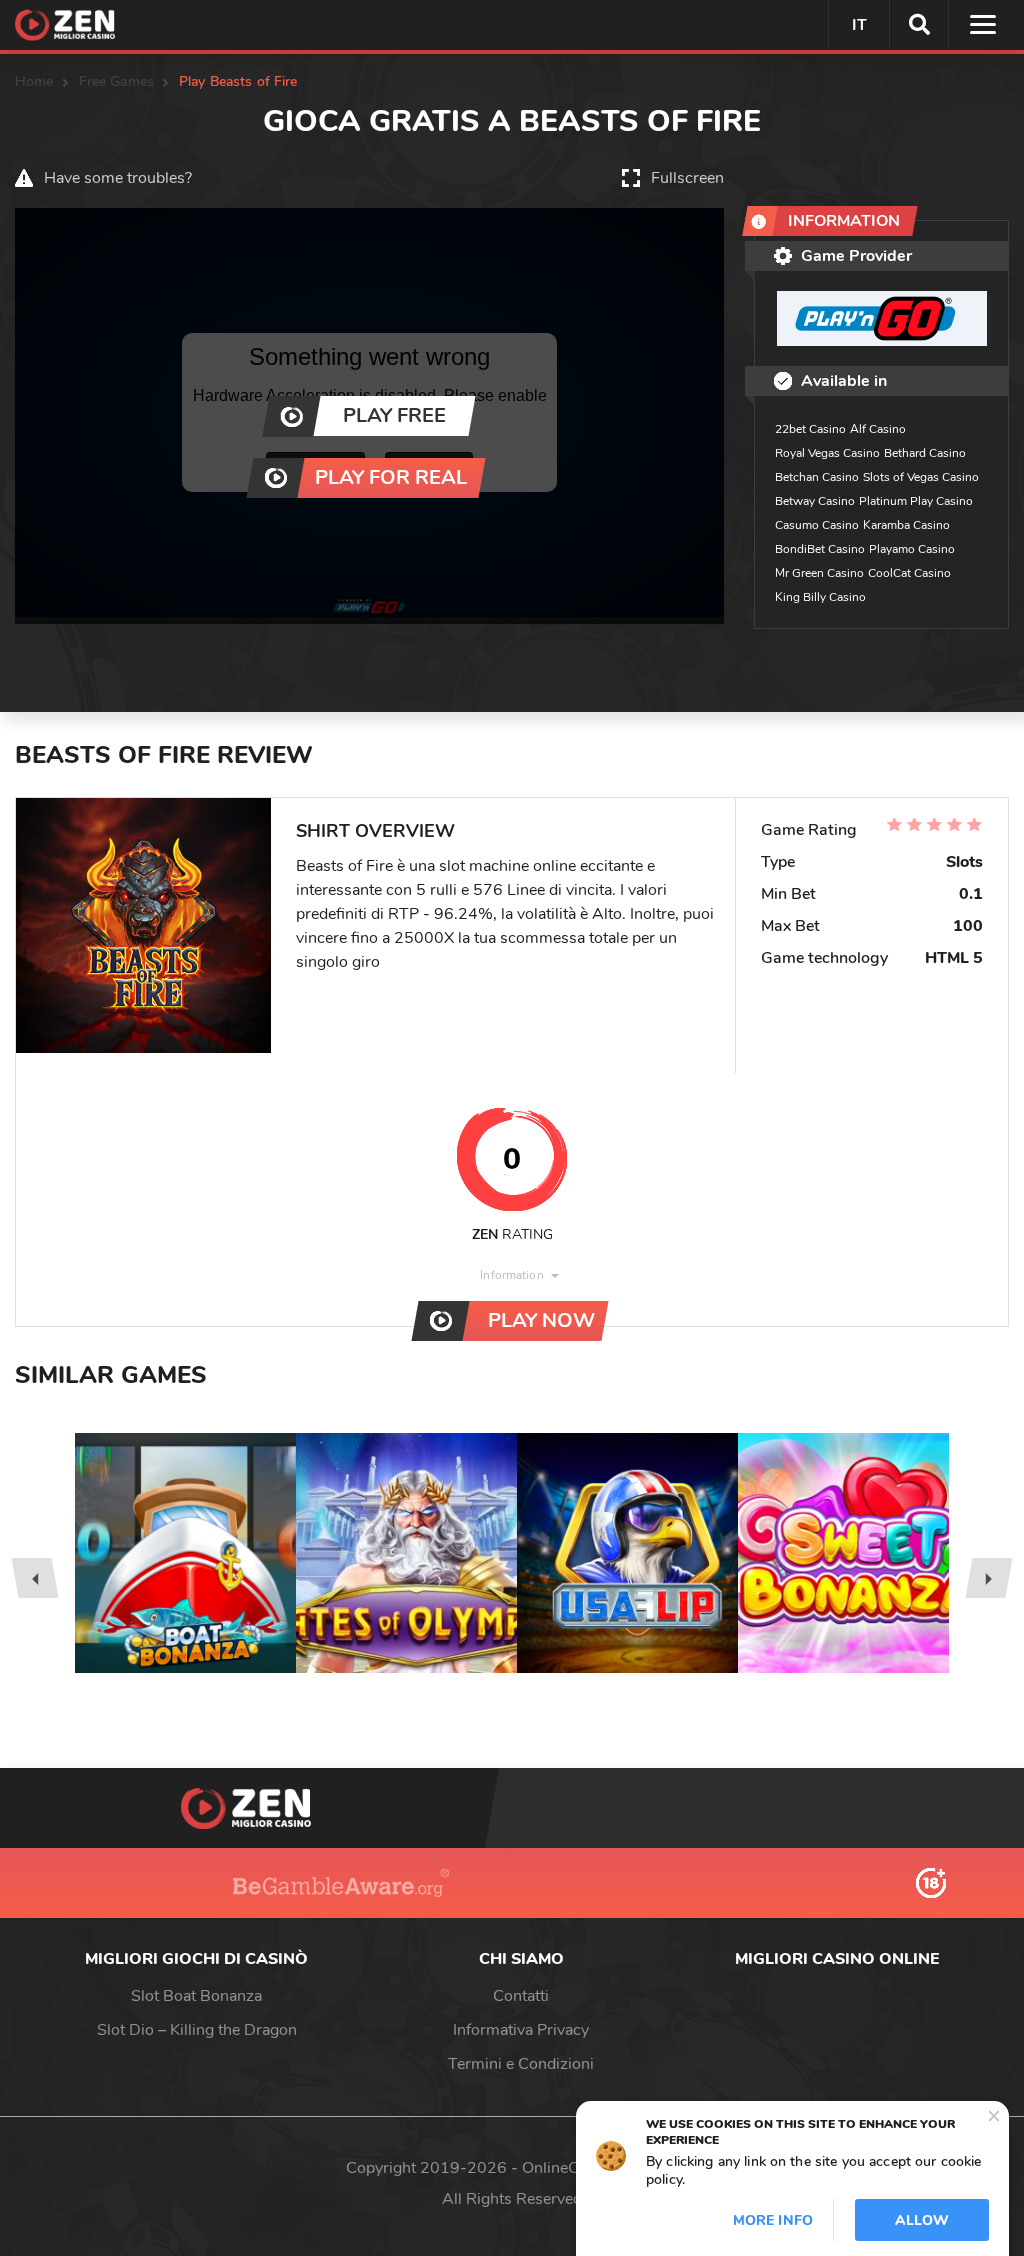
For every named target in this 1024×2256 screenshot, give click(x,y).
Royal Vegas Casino (827, 453)
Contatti (521, 1996)
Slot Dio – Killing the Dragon (197, 2030)
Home (34, 81)
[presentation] (34, 1578)
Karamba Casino (906, 525)
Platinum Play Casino (916, 501)
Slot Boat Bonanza (196, 1996)
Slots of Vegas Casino (921, 477)
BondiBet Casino (820, 549)
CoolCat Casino (909, 573)
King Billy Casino (820, 597)
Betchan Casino (817, 477)
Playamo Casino (912, 549)
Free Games (116, 81)
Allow (922, 2220)
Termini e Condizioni (521, 2064)
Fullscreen (687, 178)
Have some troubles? (118, 178)
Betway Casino (815, 501)
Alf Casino (878, 429)
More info (773, 2220)
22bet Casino (810, 429)
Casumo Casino (817, 525)
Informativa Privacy (521, 2030)
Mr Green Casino (819, 573)
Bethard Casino (925, 453)
